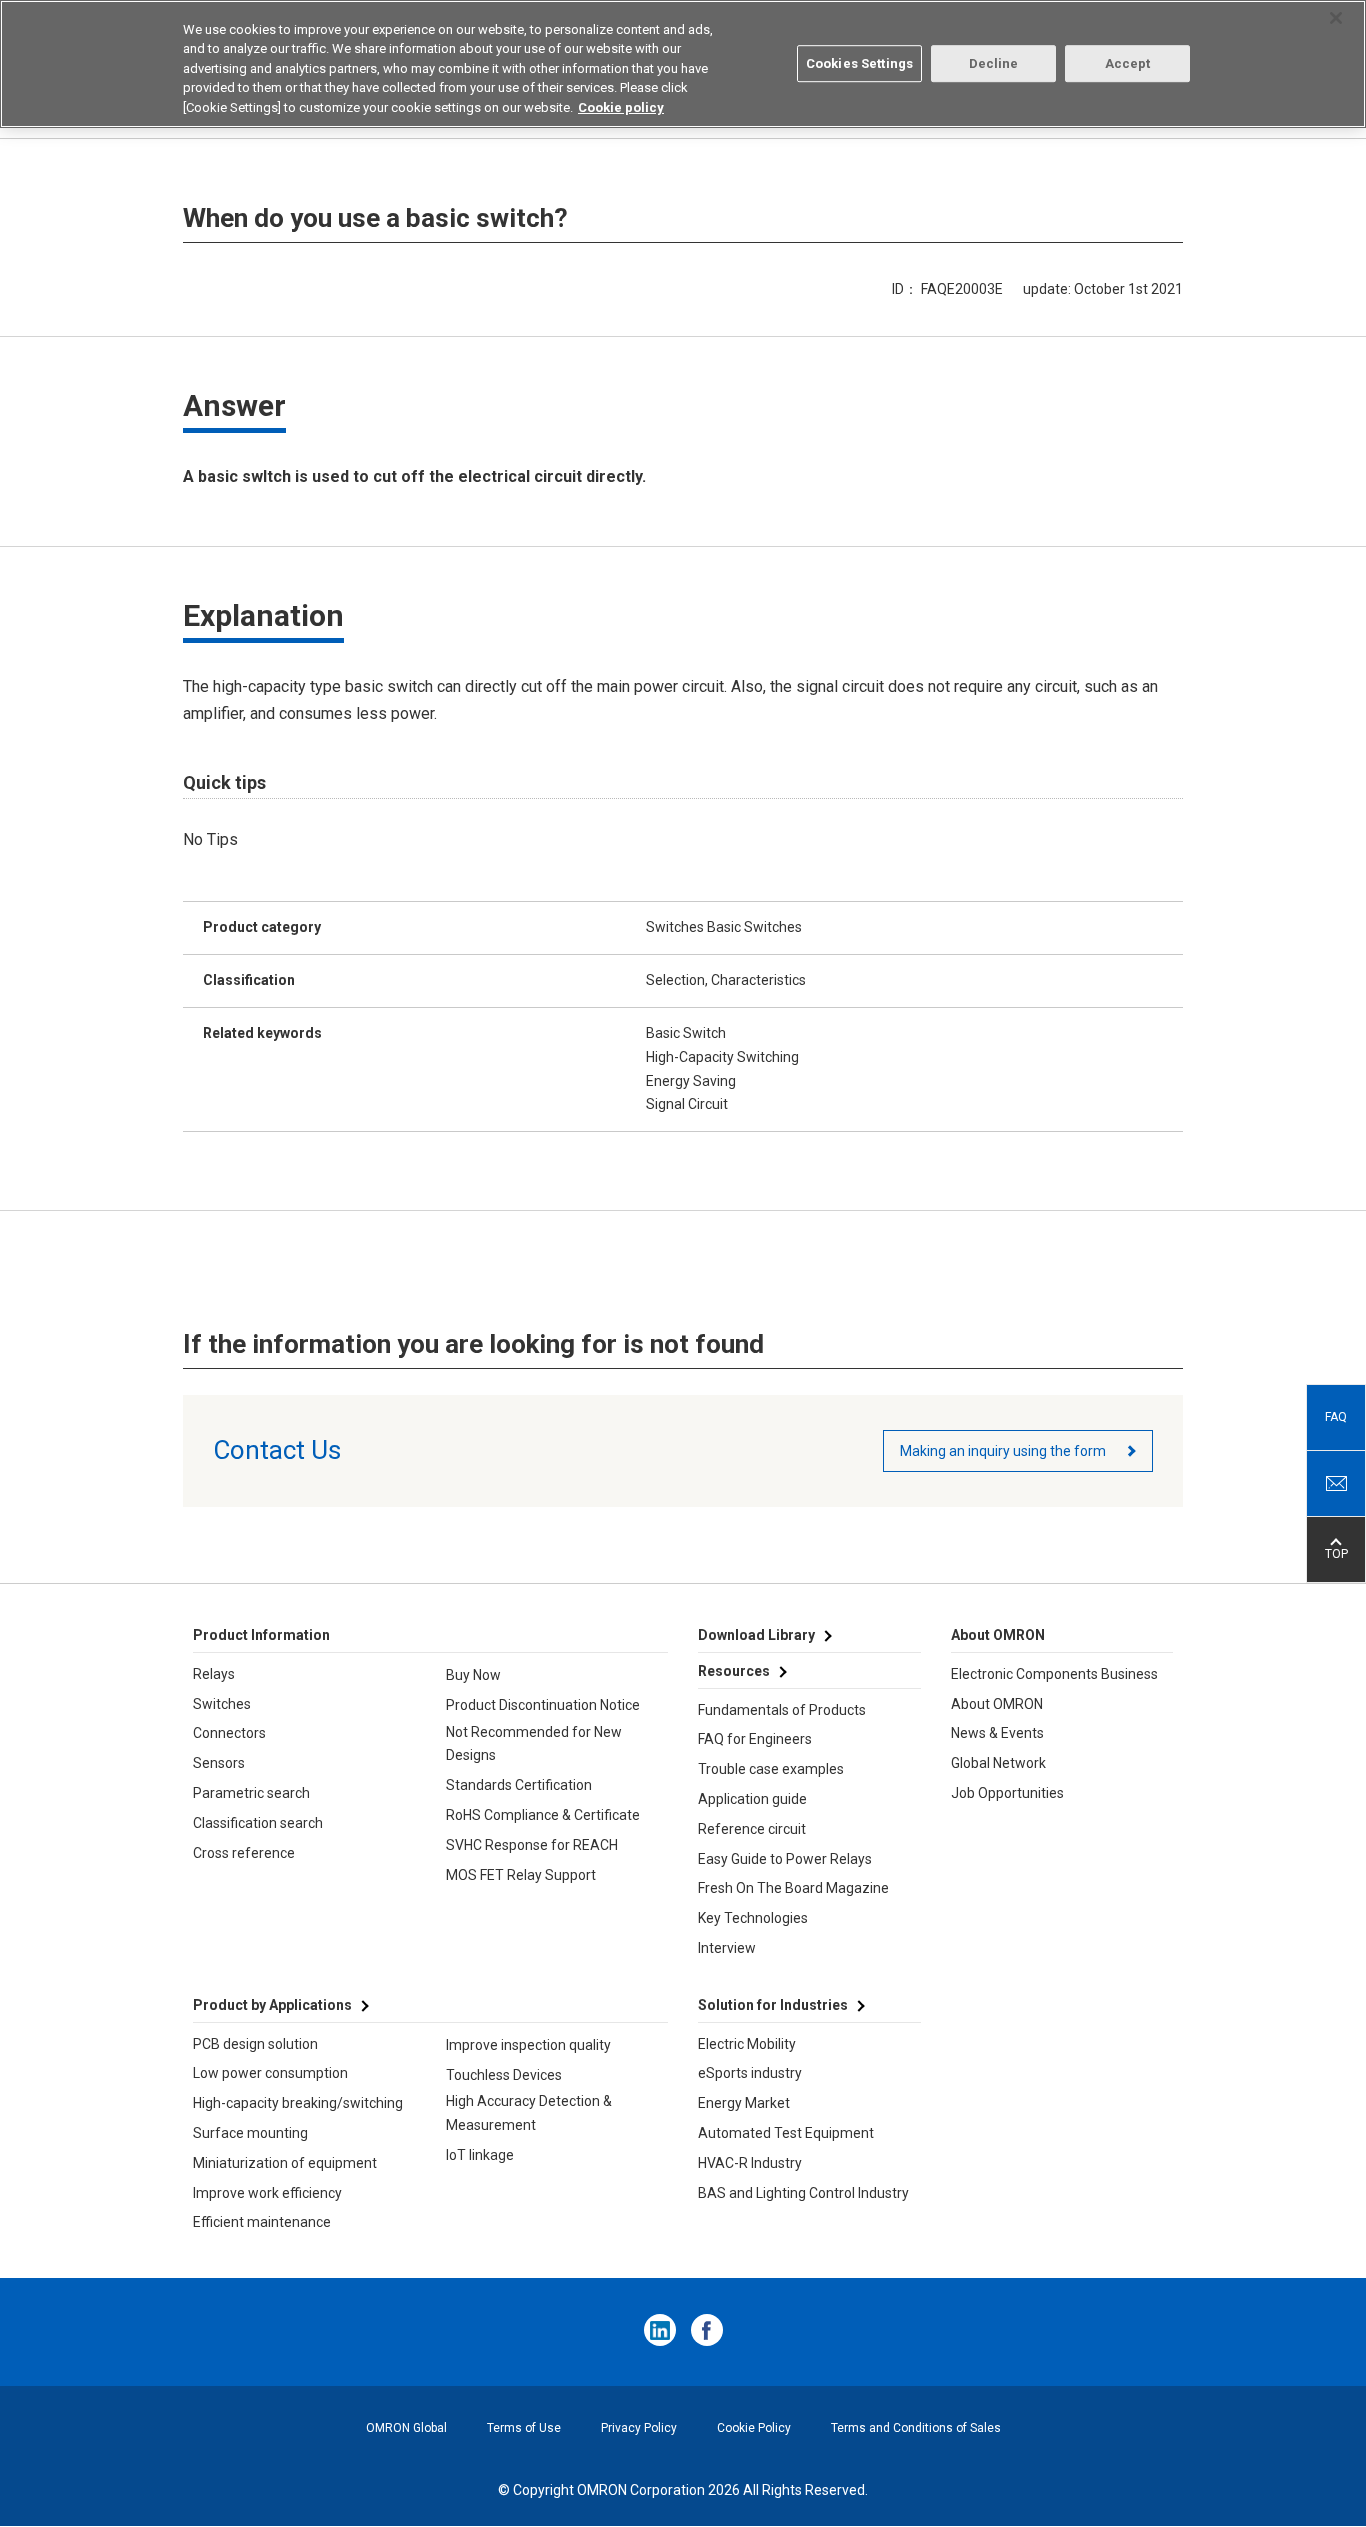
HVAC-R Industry (750, 2163)
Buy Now (473, 1675)
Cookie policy (621, 107)
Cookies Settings (859, 63)
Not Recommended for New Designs (534, 1744)
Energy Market (744, 2103)
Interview (727, 1948)
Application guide (752, 1799)
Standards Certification (519, 1785)
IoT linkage (480, 2155)
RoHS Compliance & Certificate (543, 1815)
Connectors (229, 1733)
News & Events (997, 1733)
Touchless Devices (504, 2075)
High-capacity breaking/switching (298, 2103)
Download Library (756, 1635)
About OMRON (997, 1704)
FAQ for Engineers (755, 1739)
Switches (222, 1704)
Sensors (219, 1763)
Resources (734, 1671)
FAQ (1336, 1417)
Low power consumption (270, 2073)
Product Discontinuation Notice (543, 1705)
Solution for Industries (773, 2005)
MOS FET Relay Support (521, 1875)
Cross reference (244, 1853)
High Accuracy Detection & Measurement (529, 2113)
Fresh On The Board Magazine (793, 1888)
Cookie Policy (754, 2428)
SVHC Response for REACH (532, 1845)
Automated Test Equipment (786, 2133)
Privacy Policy (639, 2428)
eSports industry (750, 2073)
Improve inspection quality (528, 2045)
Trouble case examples (771, 1769)
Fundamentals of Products (782, 1710)
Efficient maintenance (262, 2222)
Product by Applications (272, 2005)
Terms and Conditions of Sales (916, 2428)
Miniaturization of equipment (285, 2163)
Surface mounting (250, 2133)
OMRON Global (406, 2428)
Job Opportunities (1007, 1793)
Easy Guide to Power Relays (785, 1859)
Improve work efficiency (267, 2193)
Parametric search (251, 1793)
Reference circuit (752, 1829)
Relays (214, 1674)
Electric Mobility (747, 2044)
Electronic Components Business (1054, 1674)
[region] (683, 64)
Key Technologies (753, 1918)
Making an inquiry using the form (1003, 1451)
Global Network (998, 1763)
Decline (994, 63)
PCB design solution (255, 2044)
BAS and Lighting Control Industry (803, 2193)
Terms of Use (524, 2428)
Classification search (258, 1823)
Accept (1128, 63)
